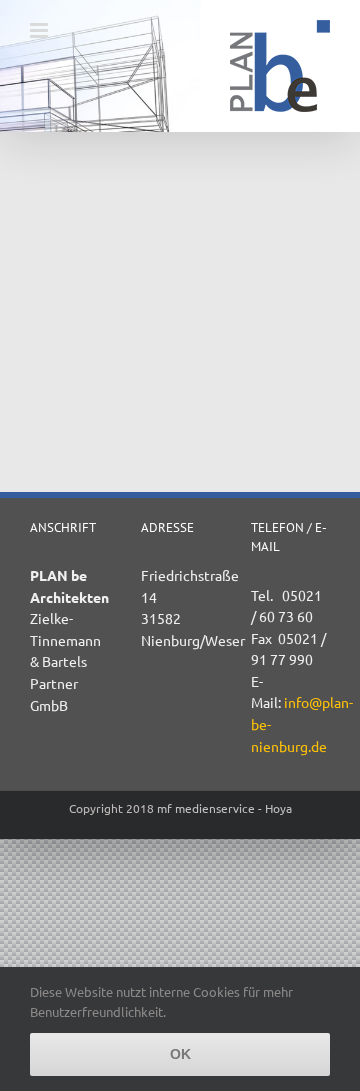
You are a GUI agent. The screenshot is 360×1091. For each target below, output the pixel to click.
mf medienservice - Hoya (224, 808)
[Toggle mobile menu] (40, 30)
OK (180, 1054)
